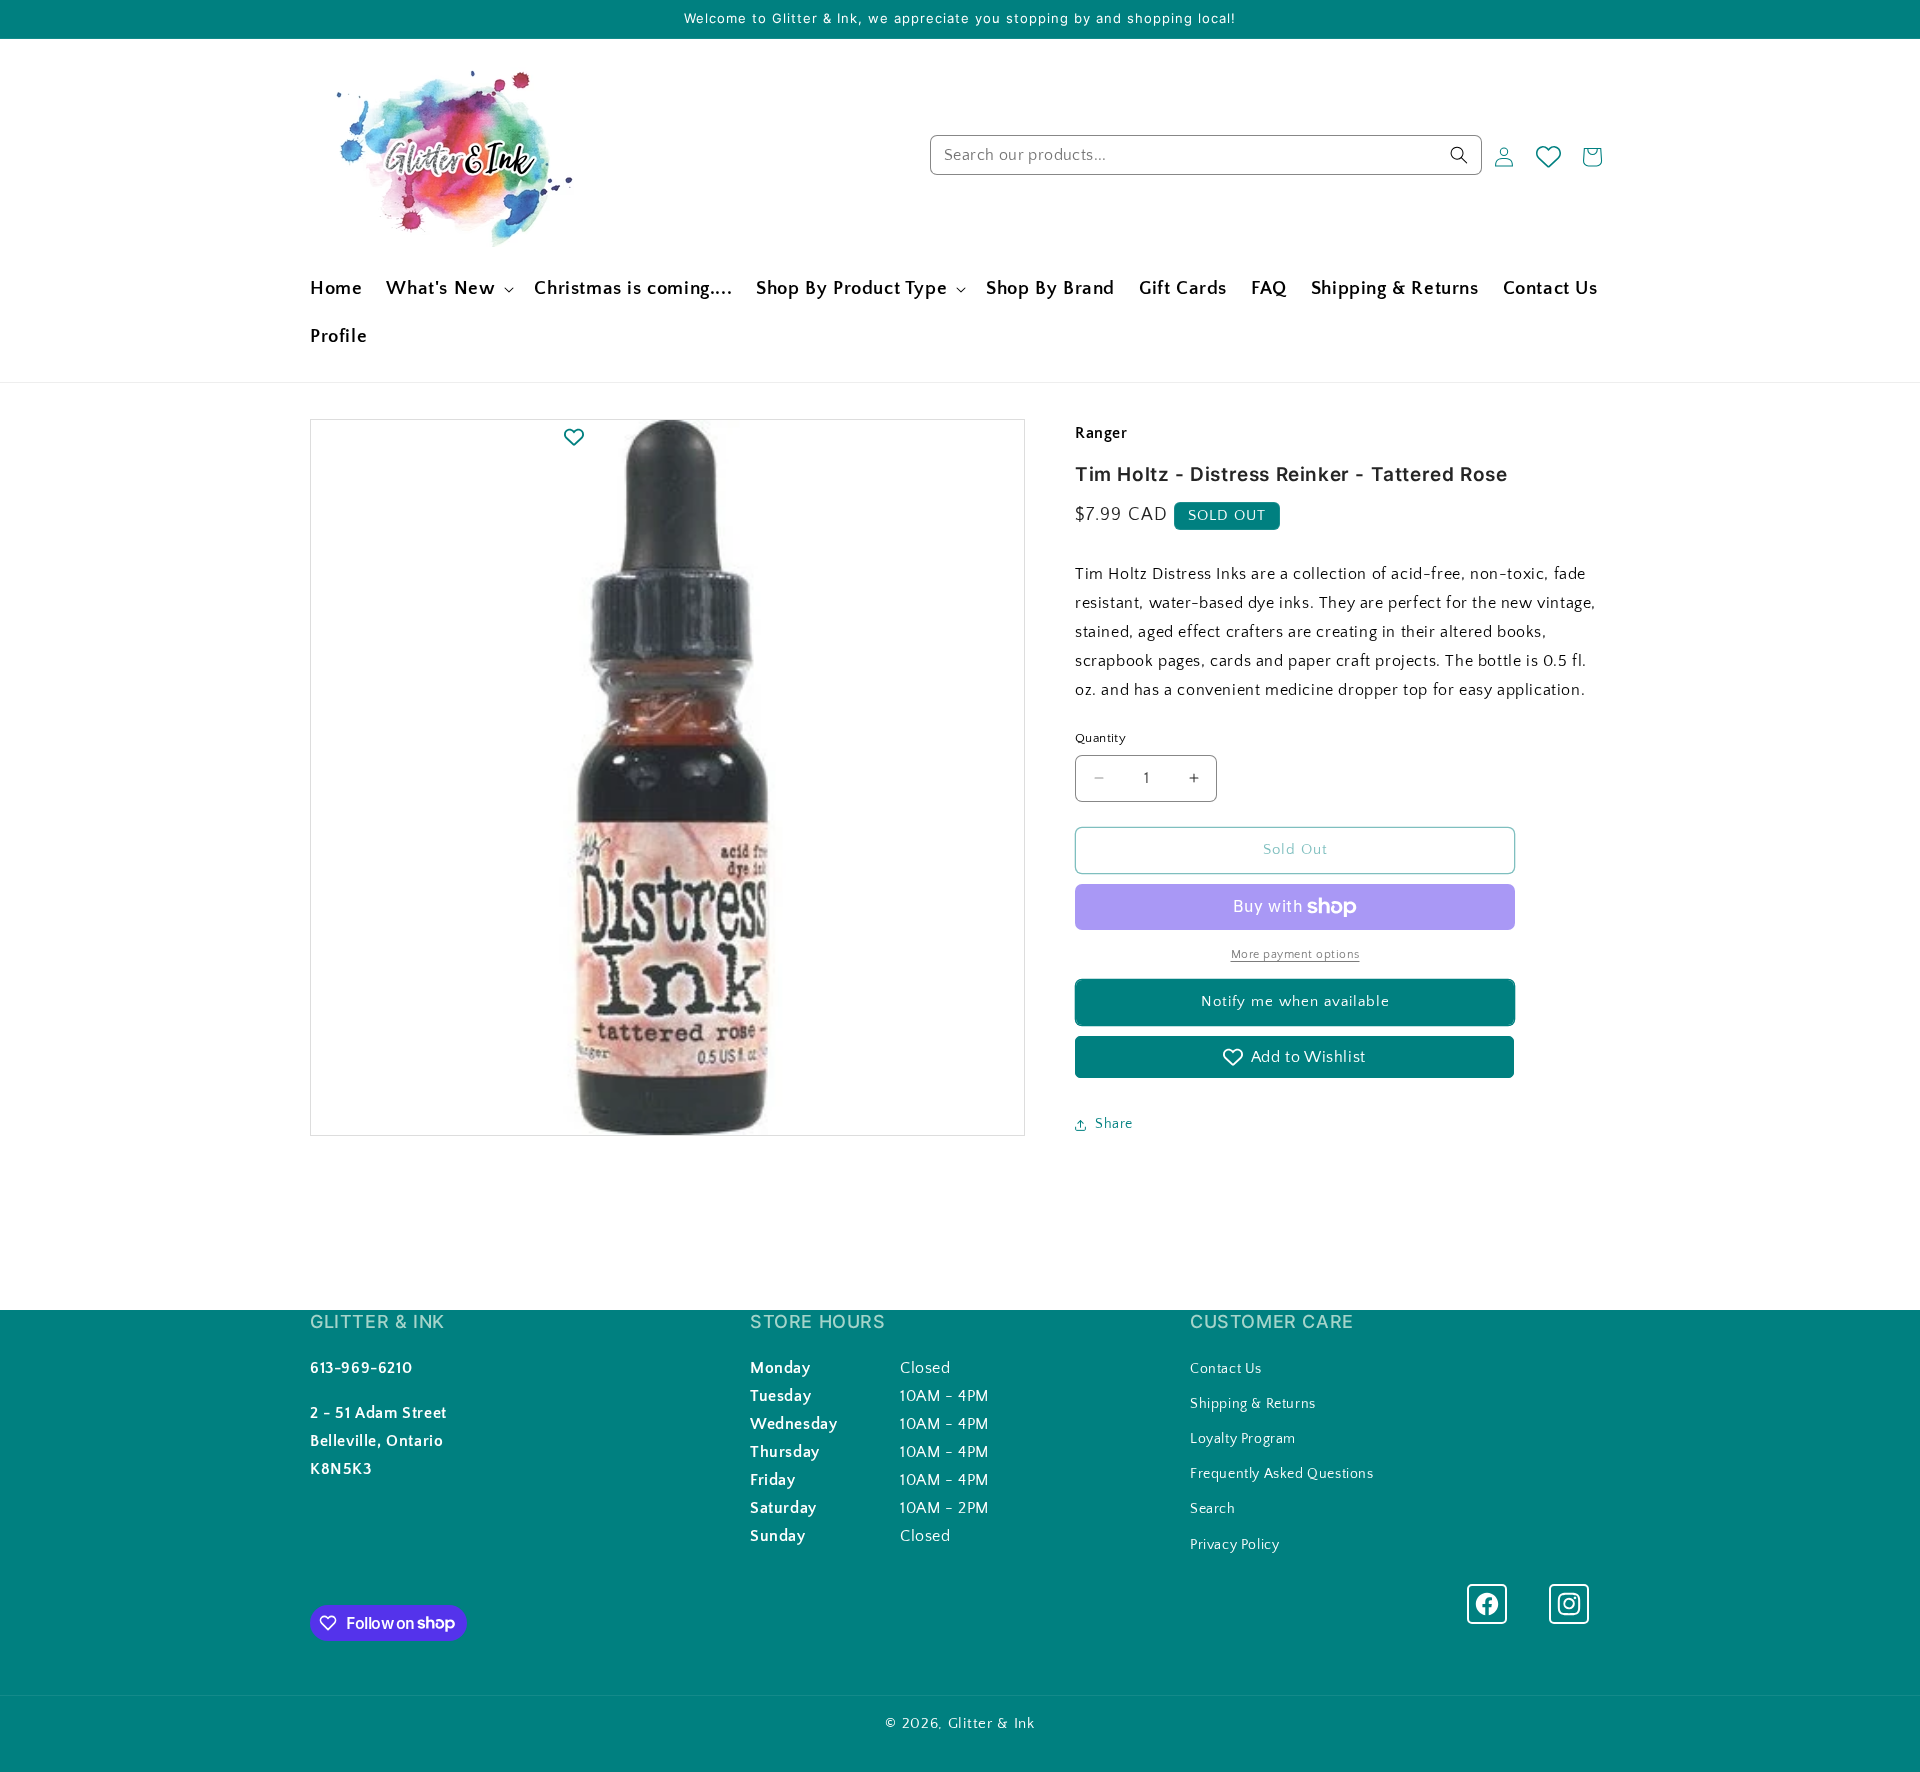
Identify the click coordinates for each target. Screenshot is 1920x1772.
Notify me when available (1295, 1001)
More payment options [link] (1295, 954)
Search (1213, 1509)
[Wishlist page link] (1548, 156)
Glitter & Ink (991, 1723)
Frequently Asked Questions (1282, 1474)
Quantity (1100, 738)
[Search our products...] (1459, 155)
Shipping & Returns (1253, 1404)
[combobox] (1206, 155)
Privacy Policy (1234, 1544)
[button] (448, 289)
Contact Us (1226, 1368)
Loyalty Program (1243, 1439)
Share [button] (1114, 1124)
